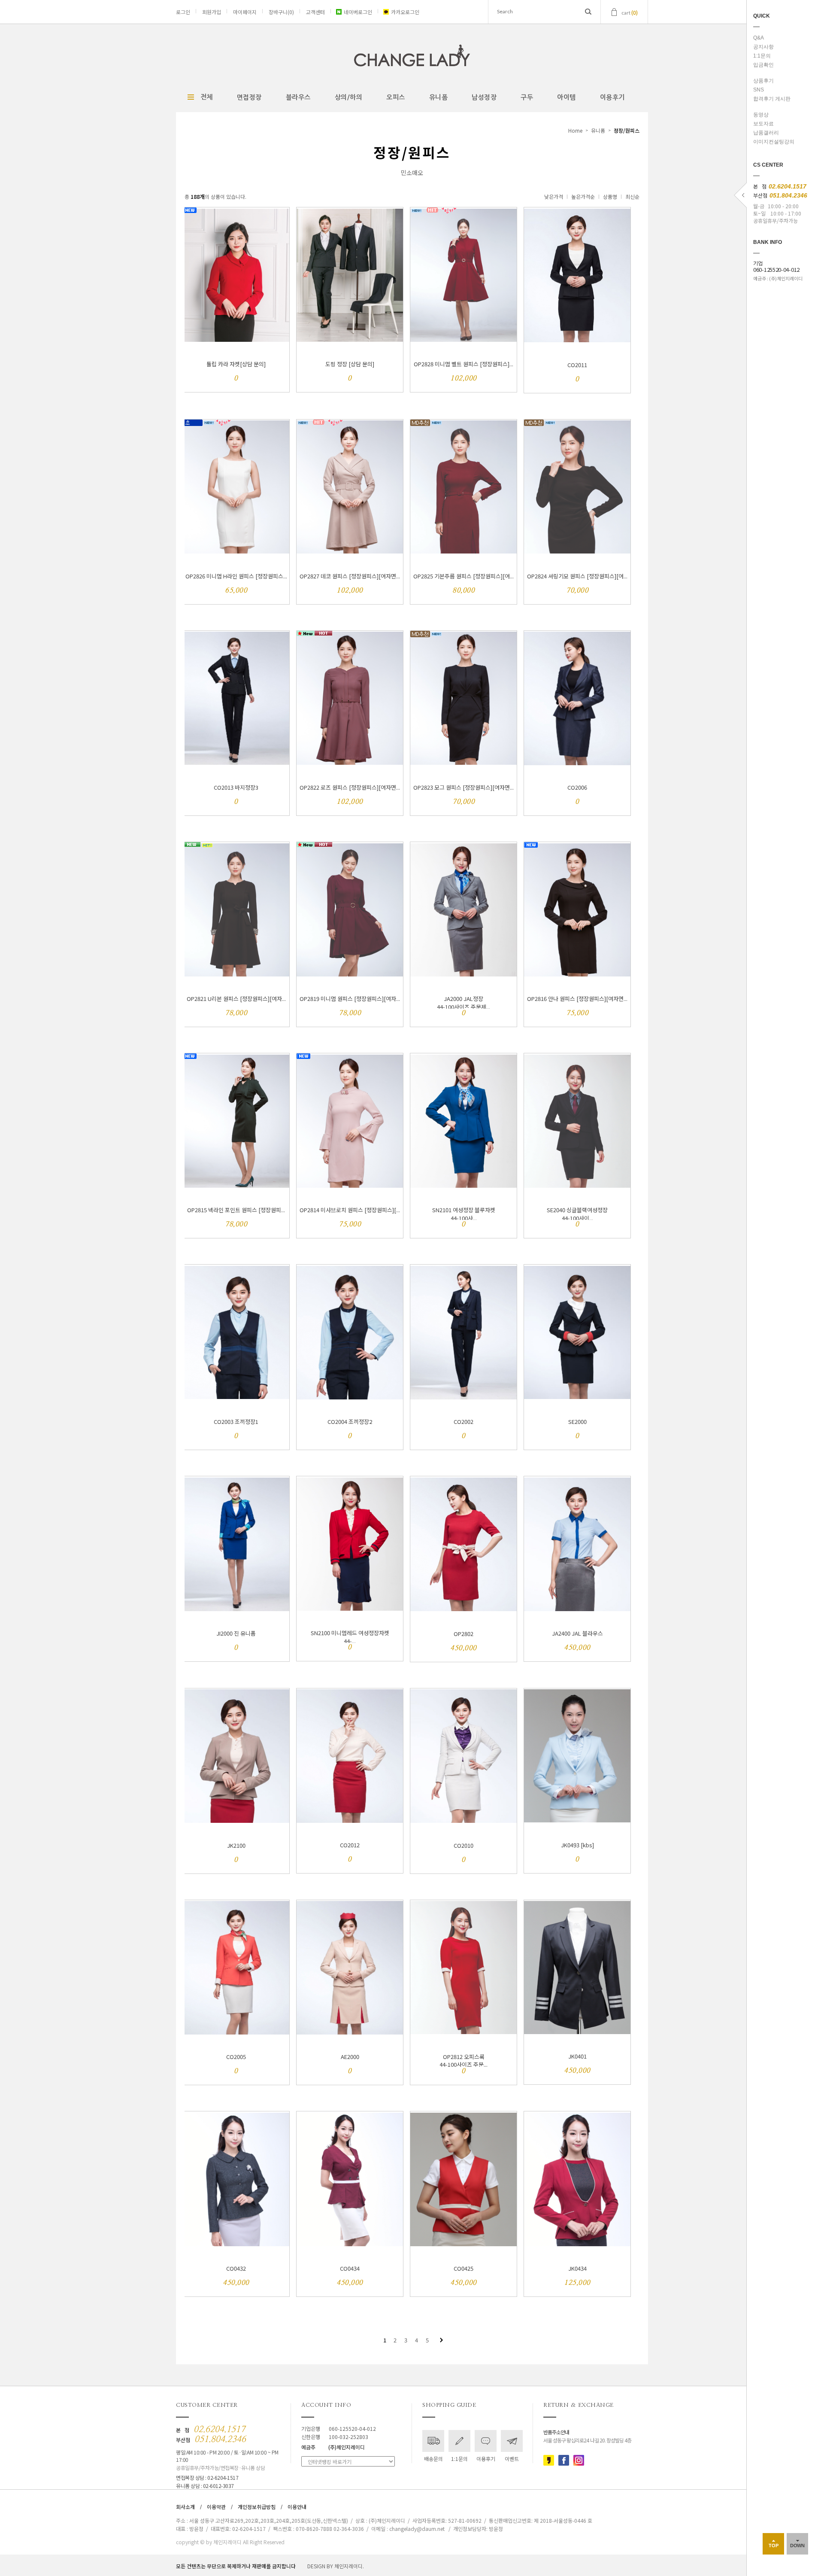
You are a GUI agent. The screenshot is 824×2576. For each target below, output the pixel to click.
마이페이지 (245, 12)
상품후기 (763, 81)
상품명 (610, 196)
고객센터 (315, 12)
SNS (759, 90)
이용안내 (297, 2507)
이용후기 (612, 97)
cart (630, 12)
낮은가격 (554, 196)
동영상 (761, 115)
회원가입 (212, 12)
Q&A (759, 38)
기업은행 (339, 2428)
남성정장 (484, 97)
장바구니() (281, 12)
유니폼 (439, 97)
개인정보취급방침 (257, 2507)
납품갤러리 (766, 133)
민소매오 (412, 173)
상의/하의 (349, 97)
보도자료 (763, 124)
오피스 (396, 97)
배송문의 (433, 2459)
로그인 (183, 12)
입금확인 (763, 65)
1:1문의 (762, 56)
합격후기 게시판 (772, 99)
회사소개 (185, 2507)
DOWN (797, 2546)
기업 (776, 267)
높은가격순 (583, 196)
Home (575, 130)
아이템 (566, 97)
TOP (774, 2546)
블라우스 (298, 97)
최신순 (632, 196)
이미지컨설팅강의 (774, 142)
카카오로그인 (405, 12)
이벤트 (512, 2459)
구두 (527, 97)
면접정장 (249, 97)
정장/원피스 (627, 130)
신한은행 (335, 2437)
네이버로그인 (358, 12)
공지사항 (763, 47)
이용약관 (216, 2507)
